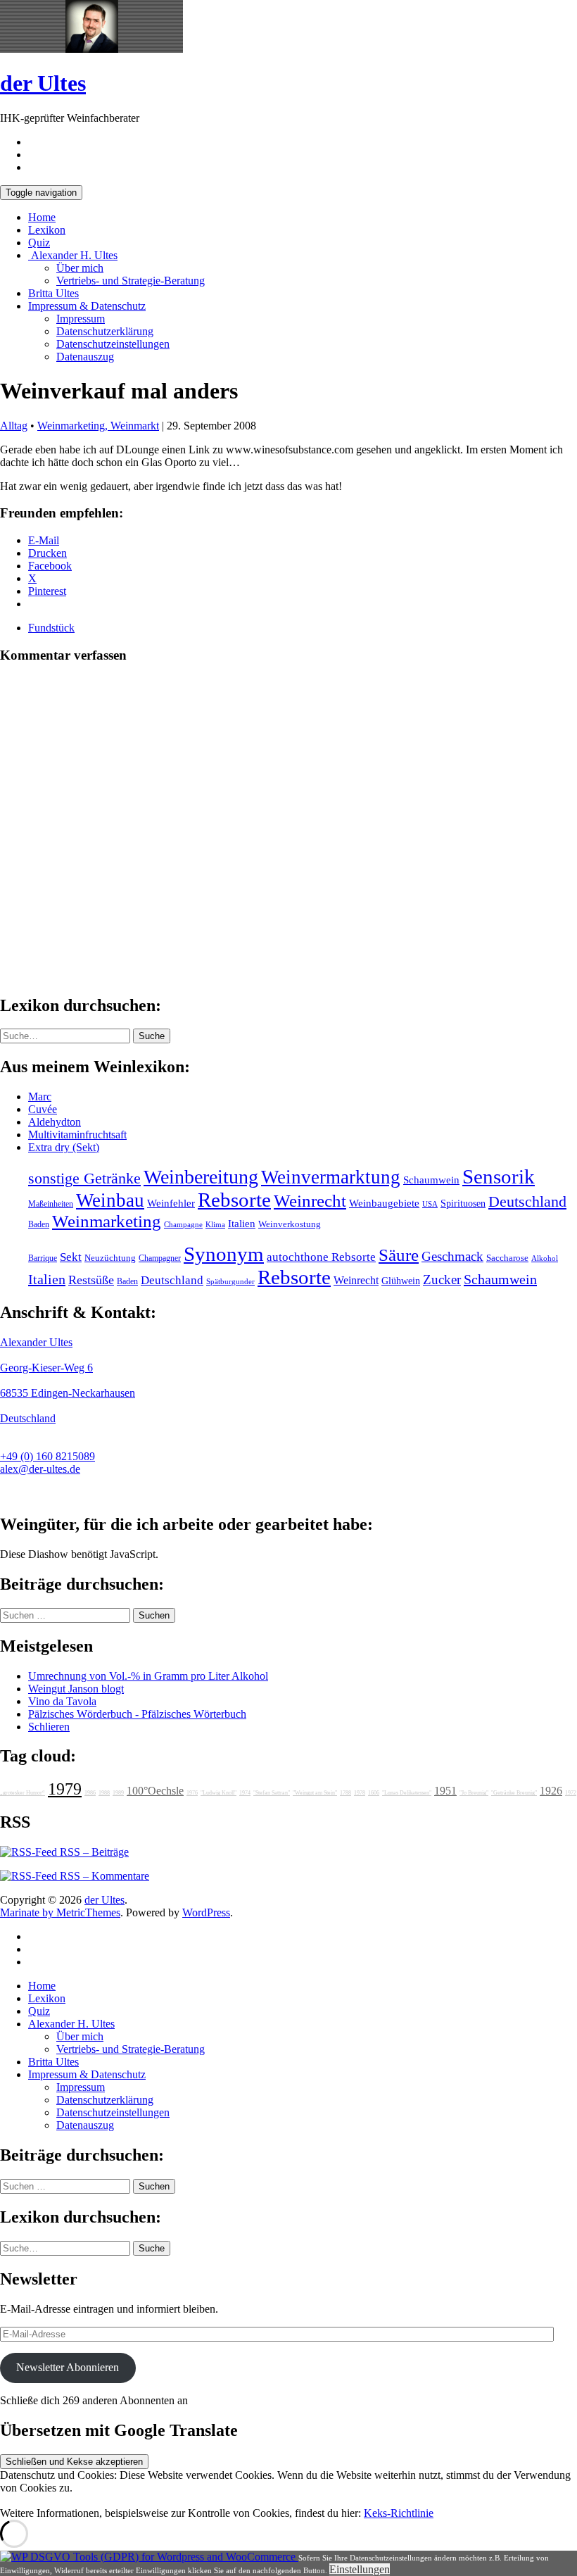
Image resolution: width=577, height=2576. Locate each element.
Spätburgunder (230, 1282)
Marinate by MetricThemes (60, 1912)
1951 (445, 1791)
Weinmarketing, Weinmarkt (98, 426)
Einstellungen (360, 2569)
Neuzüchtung (110, 1258)
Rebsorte (234, 1200)
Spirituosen (463, 1204)
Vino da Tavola (62, 1701)
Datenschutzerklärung (105, 331)
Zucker (442, 1280)
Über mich (80, 268)
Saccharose (507, 1258)
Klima (215, 1224)
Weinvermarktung (331, 1177)
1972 (571, 1793)
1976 (192, 1793)
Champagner (160, 1258)
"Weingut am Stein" (315, 1793)
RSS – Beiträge (93, 1852)
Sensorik (499, 1176)
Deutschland (527, 1202)
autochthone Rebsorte (321, 1257)
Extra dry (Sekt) (64, 1147)
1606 (374, 1793)
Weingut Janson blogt (76, 1689)
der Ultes (43, 83)
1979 (65, 1789)
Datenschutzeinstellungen (113, 344)
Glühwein (401, 1281)
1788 (345, 1793)
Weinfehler (171, 1203)
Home (42, 217)
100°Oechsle (155, 1791)
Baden (39, 1224)
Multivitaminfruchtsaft (77, 1135)
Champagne (183, 1225)
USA (430, 1204)
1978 (360, 1793)
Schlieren (49, 1727)
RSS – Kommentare (103, 1876)
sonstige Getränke (84, 1178)
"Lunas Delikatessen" (407, 1793)
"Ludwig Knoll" (218, 1793)
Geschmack (452, 1256)
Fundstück (51, 628)
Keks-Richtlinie (399, 2513)
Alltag (14, 426)
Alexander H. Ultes (73, 255)
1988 (104, 1793)
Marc (40, 1097)
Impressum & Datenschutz (87, 306)
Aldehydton (55, 1122)
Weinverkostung (290, 1224)
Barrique (43, 1258)
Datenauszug (85, 357)
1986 (90, 1793)
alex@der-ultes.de (40, 1469)
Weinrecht (310, 1201)
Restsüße (91, 1280)
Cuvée (43, 1109)
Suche (152, 1036)
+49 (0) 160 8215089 (47, 1456)
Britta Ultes (53, 293)
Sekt (71, 1257)
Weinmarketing (107, 1221)
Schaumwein (431, 1180)
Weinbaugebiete (384, 1203)
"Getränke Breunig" (514, 1793)
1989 (118, 1793)
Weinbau (110, 1200)
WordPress (206, 1912)
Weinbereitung (201, 1177)
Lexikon (47, 230)
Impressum (81, 319)
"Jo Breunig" (474, 1793)
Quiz (39, 243)
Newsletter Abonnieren (68, 2367)
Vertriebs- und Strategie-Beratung (131, 281)
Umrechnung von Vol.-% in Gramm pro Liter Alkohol (148, 1676)
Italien (242, 1224)
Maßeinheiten (51, 1204)
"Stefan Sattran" (272, 1793)
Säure (399, 1255)
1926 (551, 1791)
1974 (245, 1793)
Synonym (224, 1254)
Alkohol (545, 1258)
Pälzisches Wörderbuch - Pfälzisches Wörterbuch (137, 1714)
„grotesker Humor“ (23, 1793)
